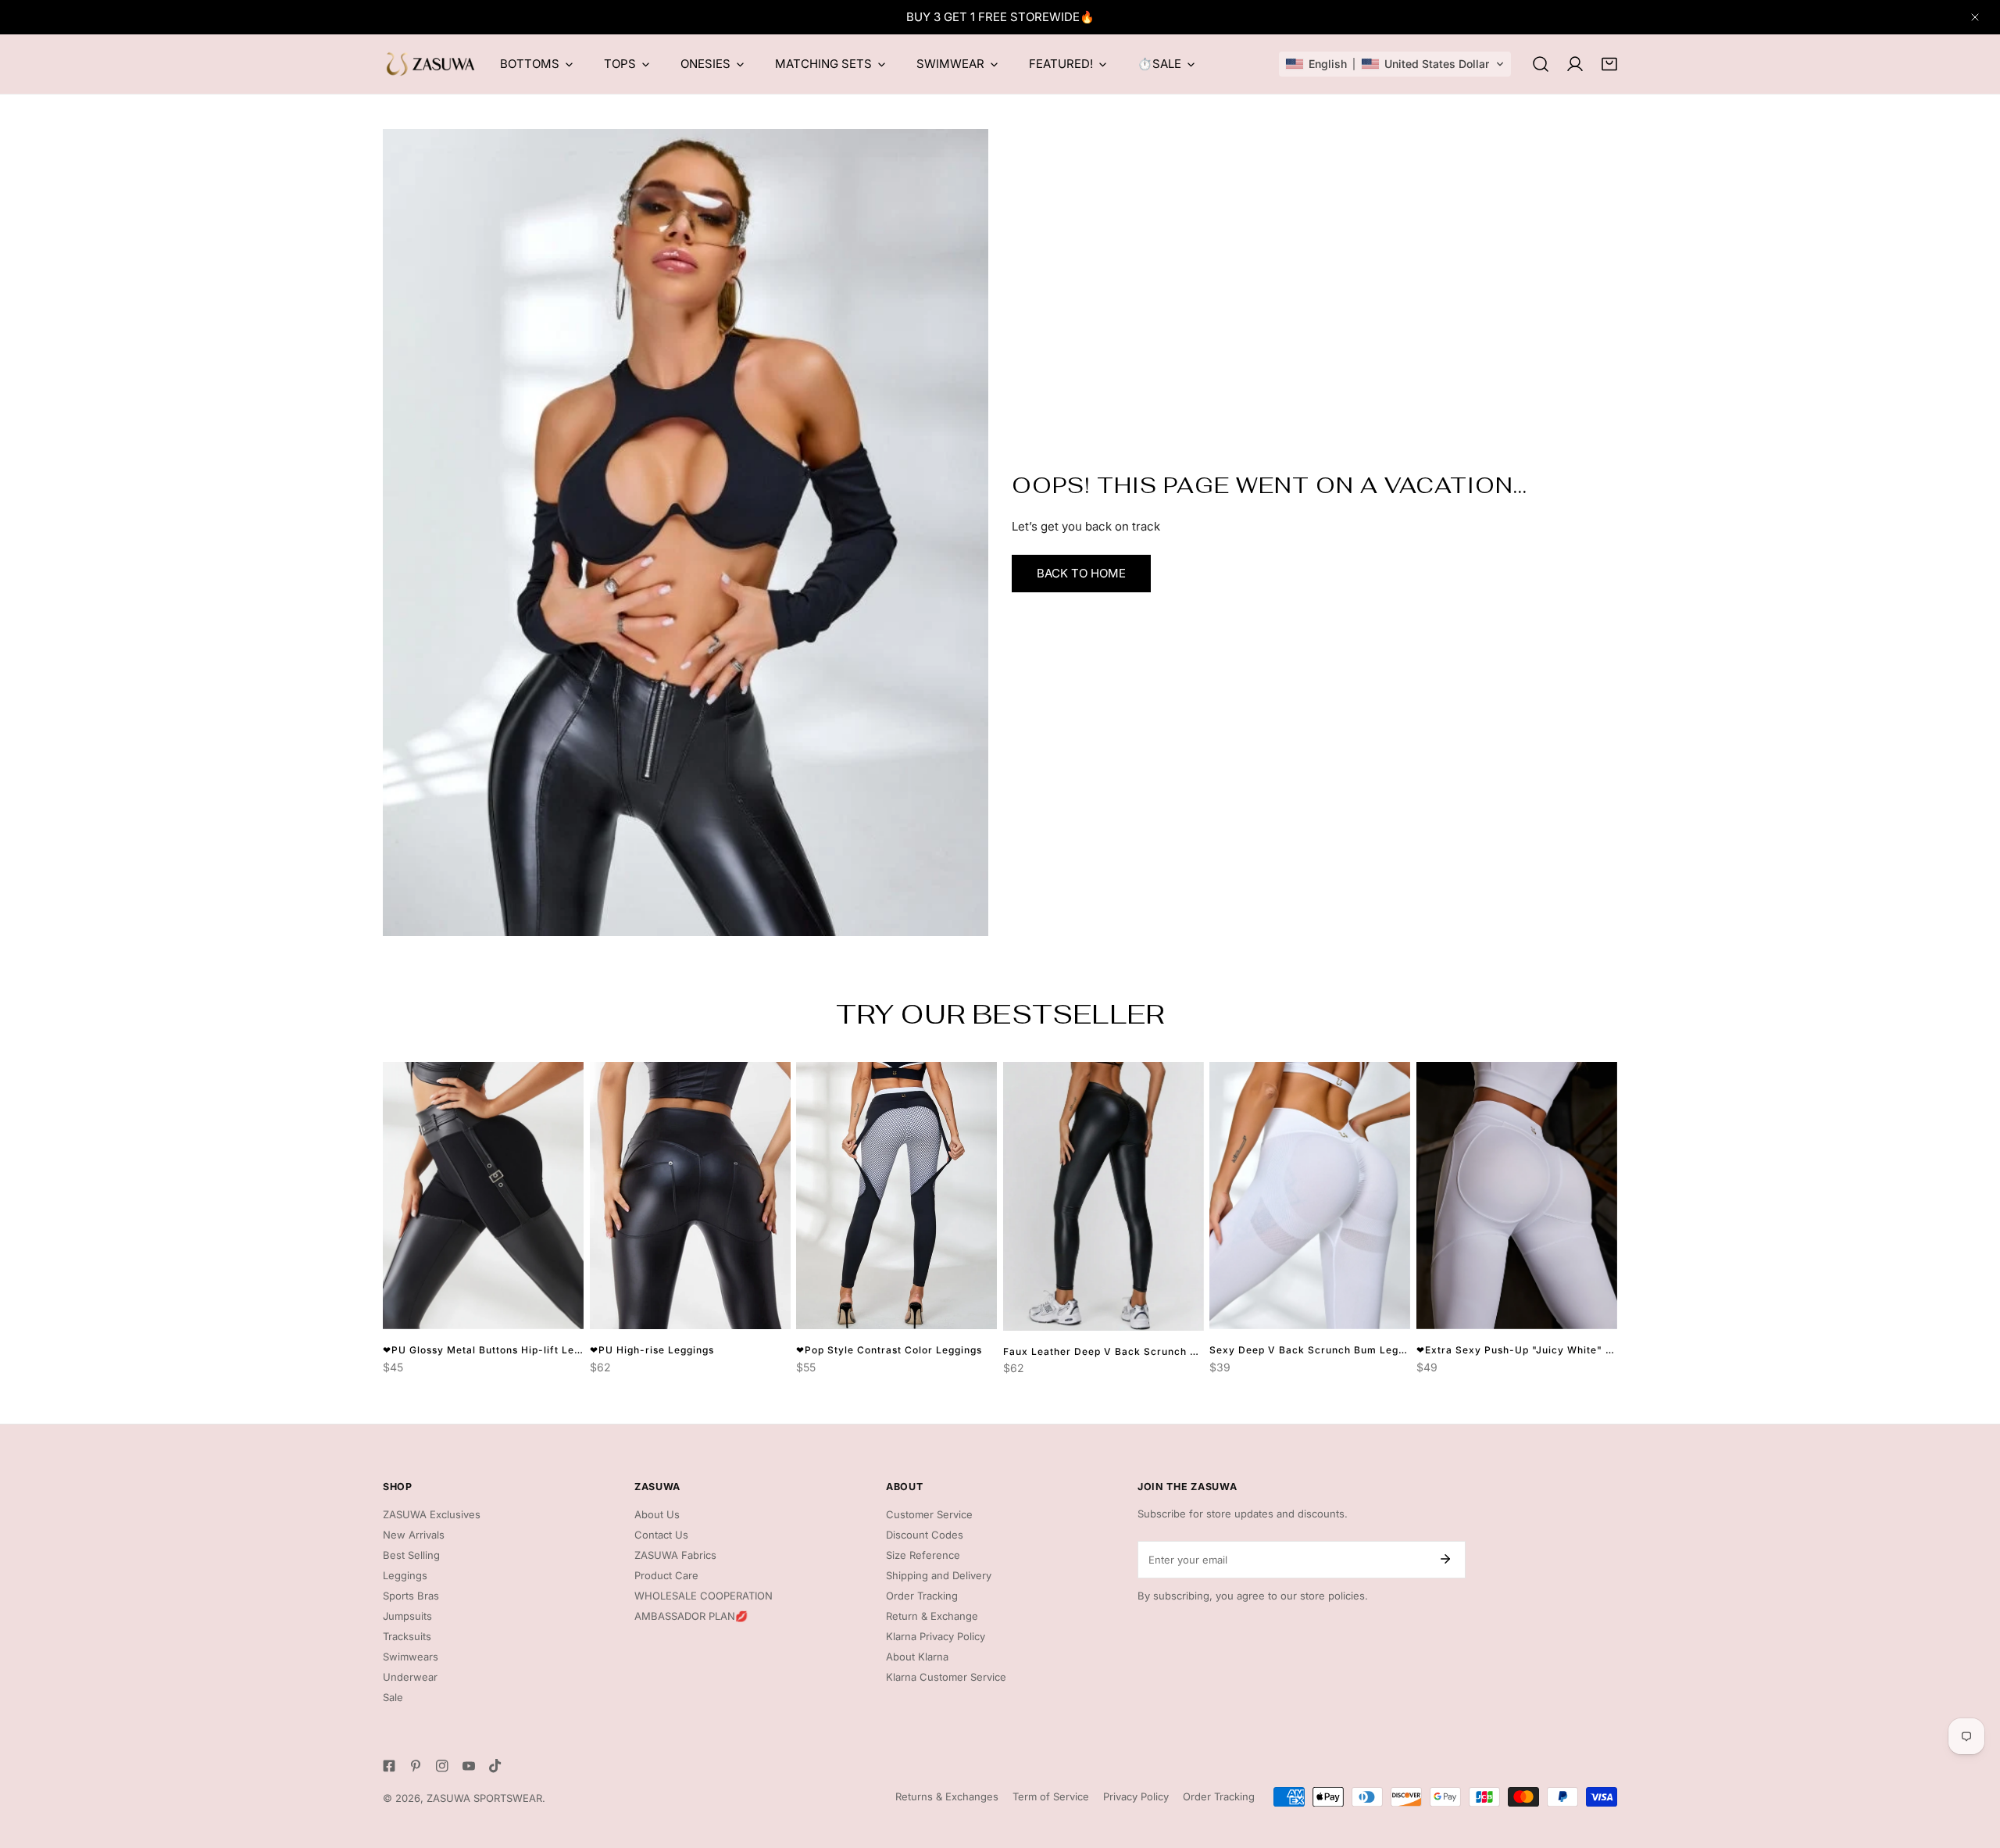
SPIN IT (1173, 965)
